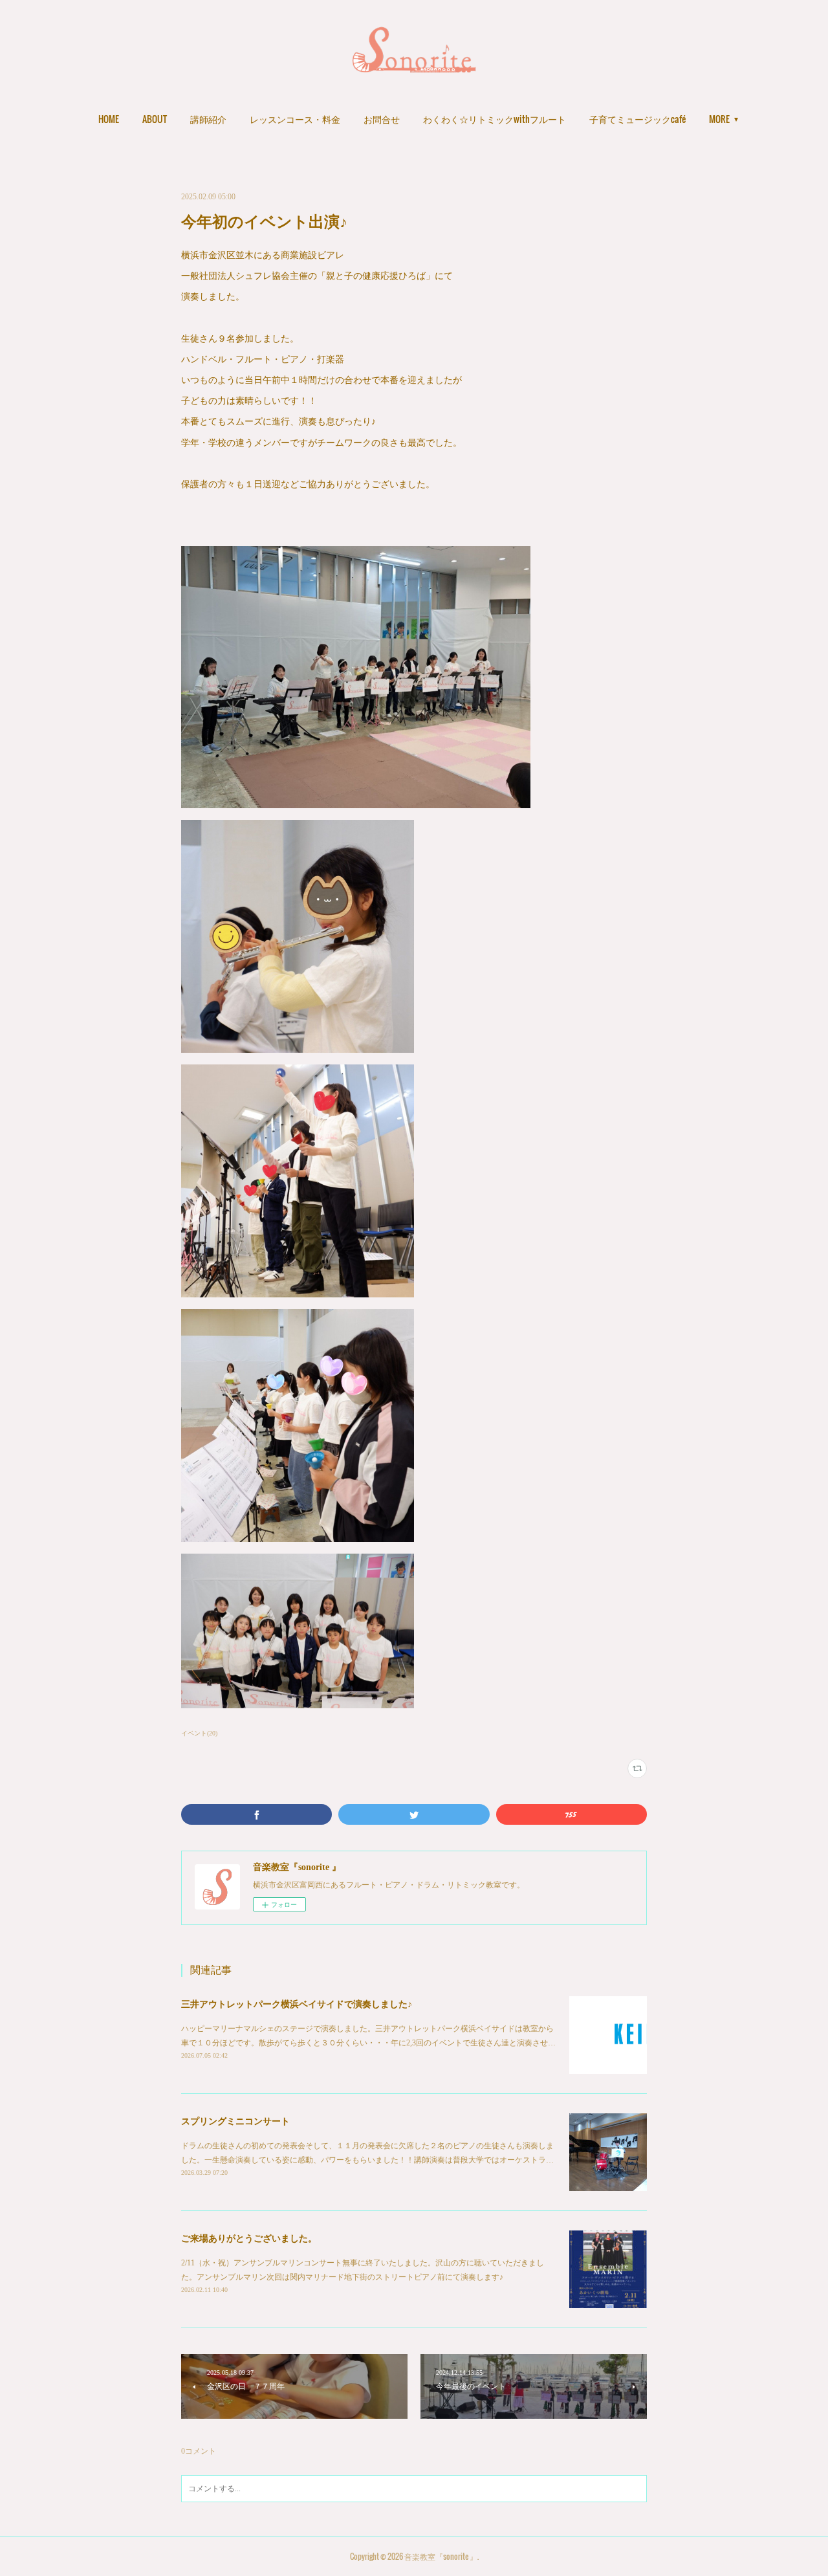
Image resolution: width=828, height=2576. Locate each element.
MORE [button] (719, 119)
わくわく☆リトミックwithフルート (495, 119)
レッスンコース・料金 (295, 119)
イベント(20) (199, 1733)
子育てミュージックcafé (637, 119)
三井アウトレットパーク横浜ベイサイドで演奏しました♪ (297, 2004)
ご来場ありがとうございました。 (249, 2239)
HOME (109, 119)
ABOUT (155, 119)
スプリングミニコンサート (235, 2121)
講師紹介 (208, 119)
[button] (109, 119)
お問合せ (382, 119)
